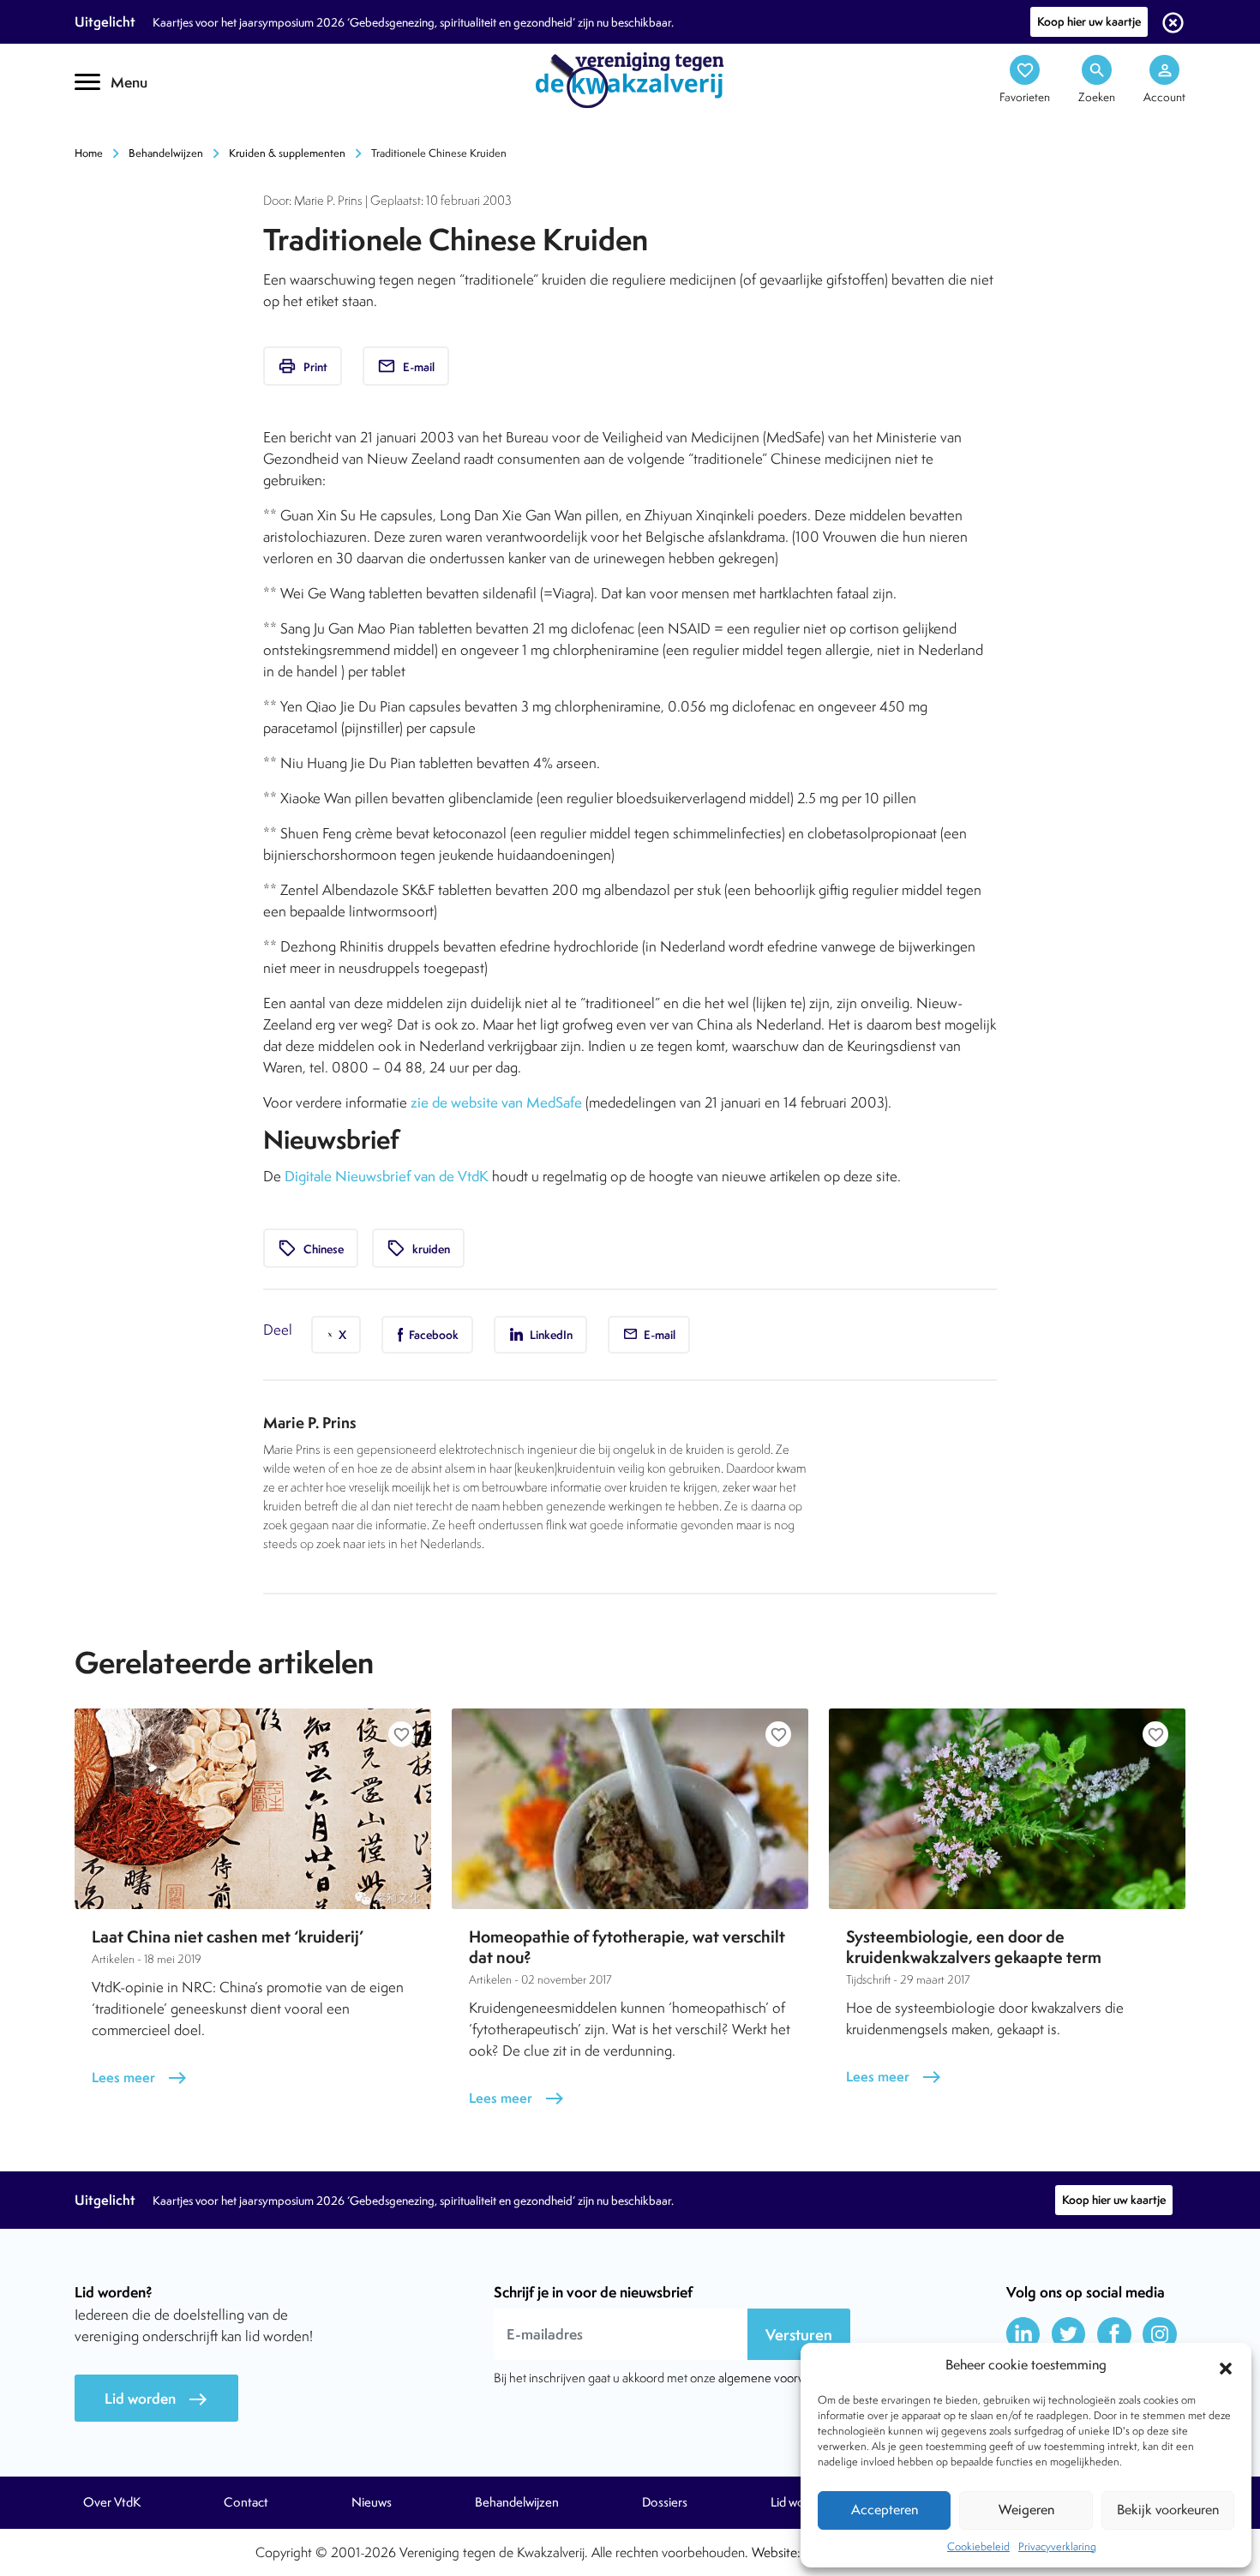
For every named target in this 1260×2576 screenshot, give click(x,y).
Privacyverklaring (1057, 2546)
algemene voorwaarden (781, 2378)
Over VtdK (112, 2502)
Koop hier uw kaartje (1089, 21)
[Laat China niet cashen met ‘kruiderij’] (253, 1809)
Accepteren (885, 2510)
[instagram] (1160, 2334)
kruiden (418, 1248)
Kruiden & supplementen (287, 153)
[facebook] (1114, 2334)
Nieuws (372, 2502)
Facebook (432, 1335)
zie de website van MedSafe (496, 1102)
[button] (1226, 2366)
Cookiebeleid (978, 2546)
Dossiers (665, 2502)
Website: (776, 2552)
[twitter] (1069, 2334)
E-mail (406, 366)
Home (89, 153)
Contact (246, 2502)
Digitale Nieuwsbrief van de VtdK (387, 1176)
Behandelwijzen (166, 153)
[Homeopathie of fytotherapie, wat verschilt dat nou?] (630, 1809)
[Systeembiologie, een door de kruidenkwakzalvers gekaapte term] (1007, 1809)
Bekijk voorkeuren (1168, 2510)
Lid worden (156, 2399)
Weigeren (1026, 2510)
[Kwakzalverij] (630, 79)
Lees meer (140, 2078)
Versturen (799, 2335)
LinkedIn (550, 1335)
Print (303, 366)
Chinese (311, 1248)
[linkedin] (1023, 2334)
